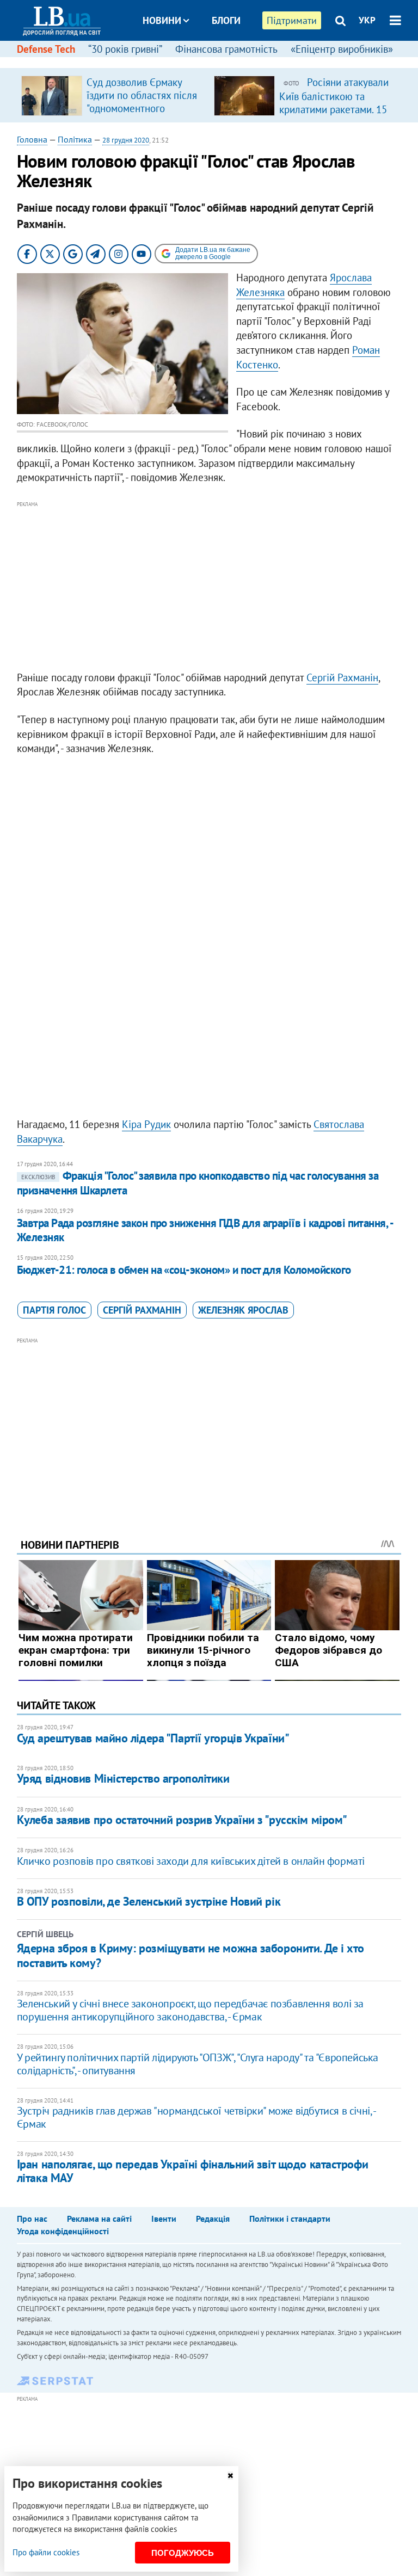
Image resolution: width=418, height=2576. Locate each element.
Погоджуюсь (183, 2553)
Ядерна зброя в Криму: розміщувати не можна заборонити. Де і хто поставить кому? (190, 1955)
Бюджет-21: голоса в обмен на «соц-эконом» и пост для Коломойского (184, 1270)
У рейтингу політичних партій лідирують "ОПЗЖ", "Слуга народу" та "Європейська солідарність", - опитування (198, 2064)
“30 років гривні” (125, 49)
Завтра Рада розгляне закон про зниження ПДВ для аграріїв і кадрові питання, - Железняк (205, 1230)
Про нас (32, 2218)
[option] (113, 95)
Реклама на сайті (99, 2218)
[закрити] (230, 2476)
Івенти (164, 2218)
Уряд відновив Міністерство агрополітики (123, 1778)
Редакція (213, 2218)
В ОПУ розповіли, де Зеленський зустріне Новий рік (149, 1901)
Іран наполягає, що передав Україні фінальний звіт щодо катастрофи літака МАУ (192, 2171)
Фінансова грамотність (226, 49)
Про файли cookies (46, 2552)
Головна (32, 139)
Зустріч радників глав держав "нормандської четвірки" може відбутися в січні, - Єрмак (196, 2117)
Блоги (226, 20)
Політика (75, 139)
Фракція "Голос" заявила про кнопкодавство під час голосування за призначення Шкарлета (198, 1183)
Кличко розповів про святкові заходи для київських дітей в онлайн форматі (191, 1861)
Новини (162, 20)
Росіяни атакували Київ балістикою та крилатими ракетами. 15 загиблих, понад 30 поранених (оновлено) (334, 109)
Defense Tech (46, 49)
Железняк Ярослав (243, 1310)
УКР (367, 20)
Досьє (219, 61)
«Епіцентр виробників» (342, 49)
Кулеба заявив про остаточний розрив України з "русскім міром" (182, 1820)
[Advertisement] (209, 587)
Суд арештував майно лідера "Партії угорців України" (153, 1738)
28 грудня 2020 (126, 140)
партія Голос (54, 1310)
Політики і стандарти (290, 2218)
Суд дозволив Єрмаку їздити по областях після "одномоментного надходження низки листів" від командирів (142, 108)
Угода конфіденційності (63, 2231)
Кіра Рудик (146, 1124)
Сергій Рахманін (342, 677)
